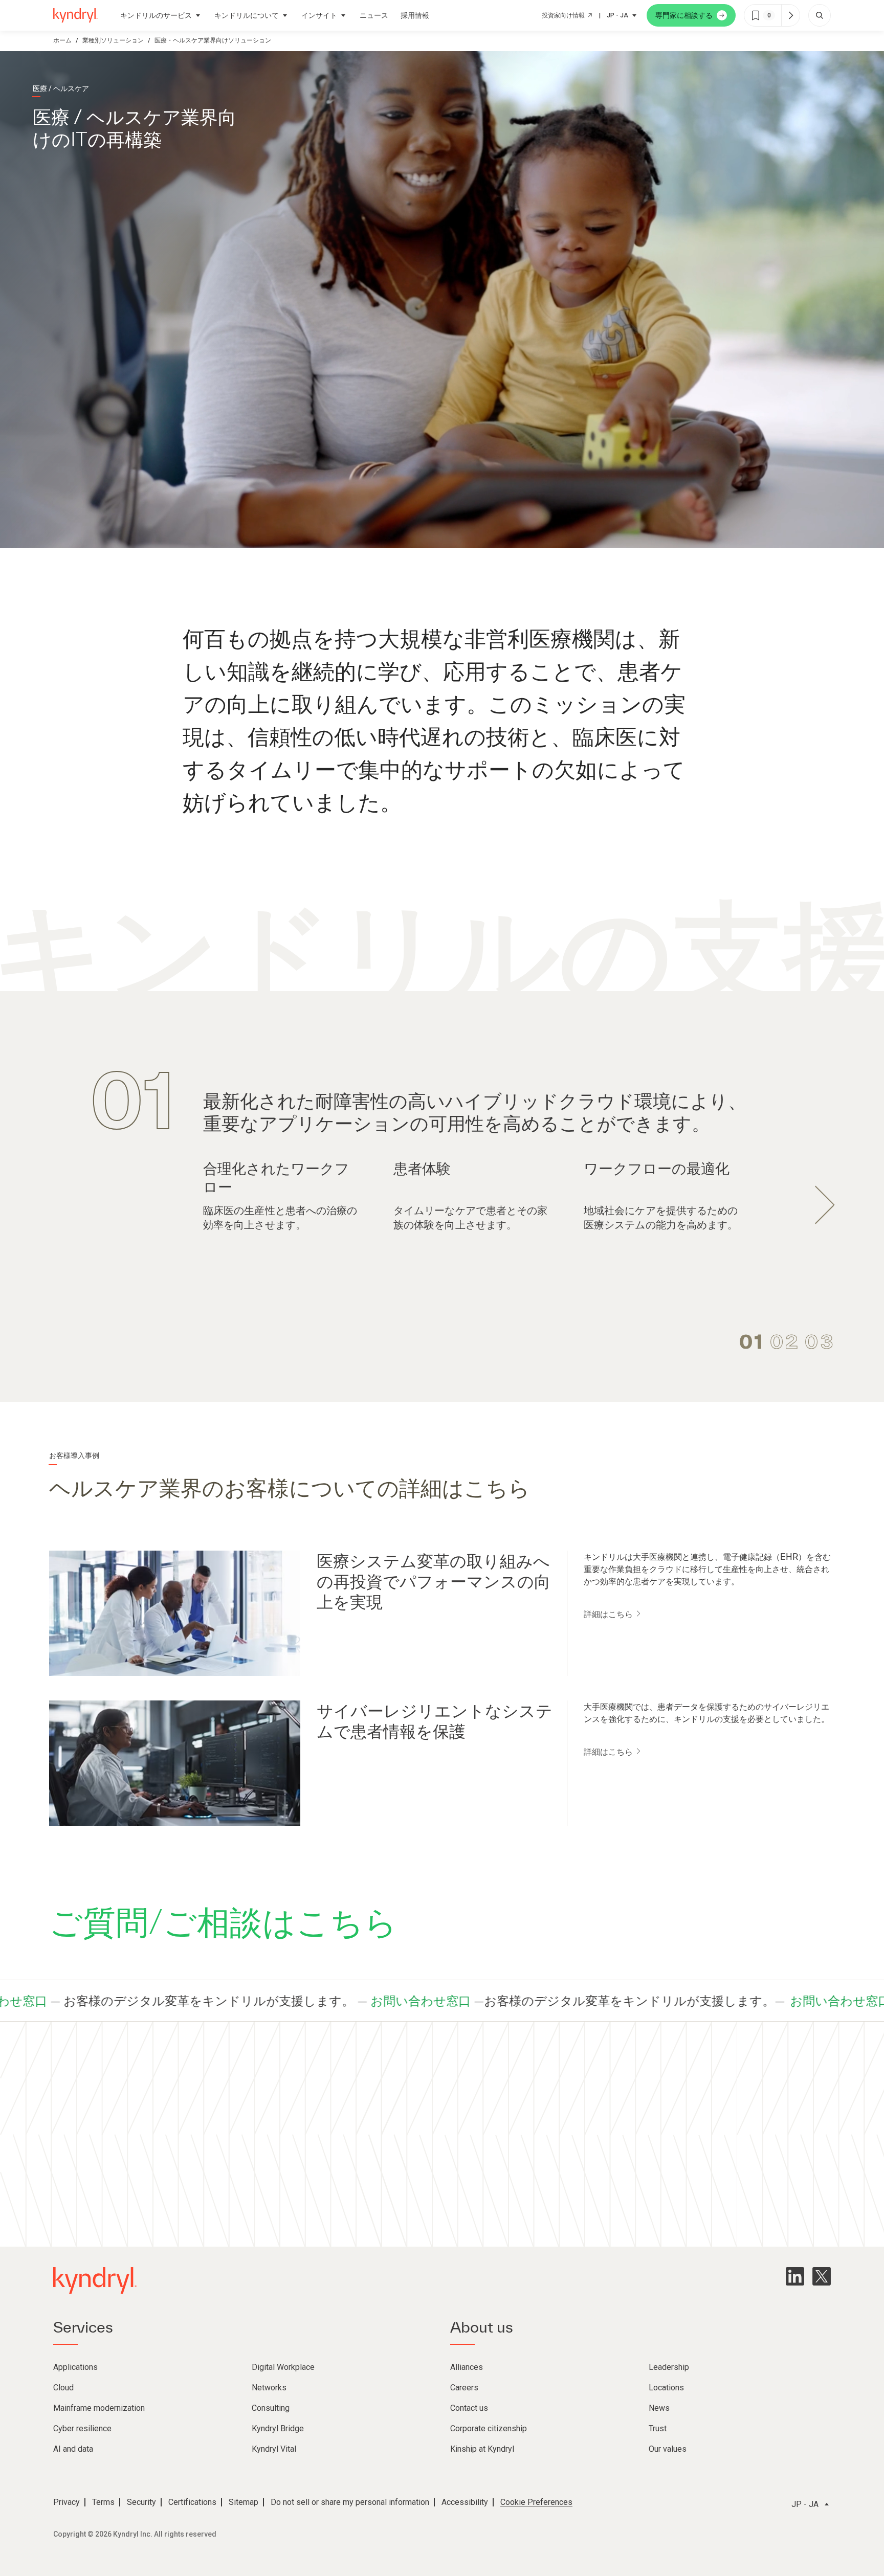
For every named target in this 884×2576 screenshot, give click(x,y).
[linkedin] (795, 2276)
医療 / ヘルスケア (61, 88)
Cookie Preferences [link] (536, 2502)
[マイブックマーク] (790, 15)
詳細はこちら (609, 1614)
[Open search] (820, 15)
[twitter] (822, 2276)
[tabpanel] (442, 1148)
